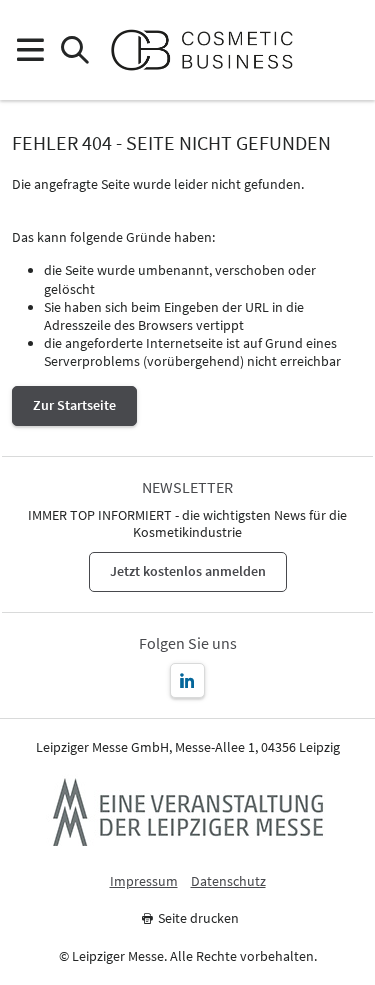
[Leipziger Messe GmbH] (188, 812)
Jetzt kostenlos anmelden (188, 571)
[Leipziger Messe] (345, 50)
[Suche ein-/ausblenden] (74, 50)
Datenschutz (228, 881)
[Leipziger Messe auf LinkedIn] (187, 680)
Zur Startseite (74, 405)
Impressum (144, 881)
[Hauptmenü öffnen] (29, 50)
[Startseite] (210, 50)
